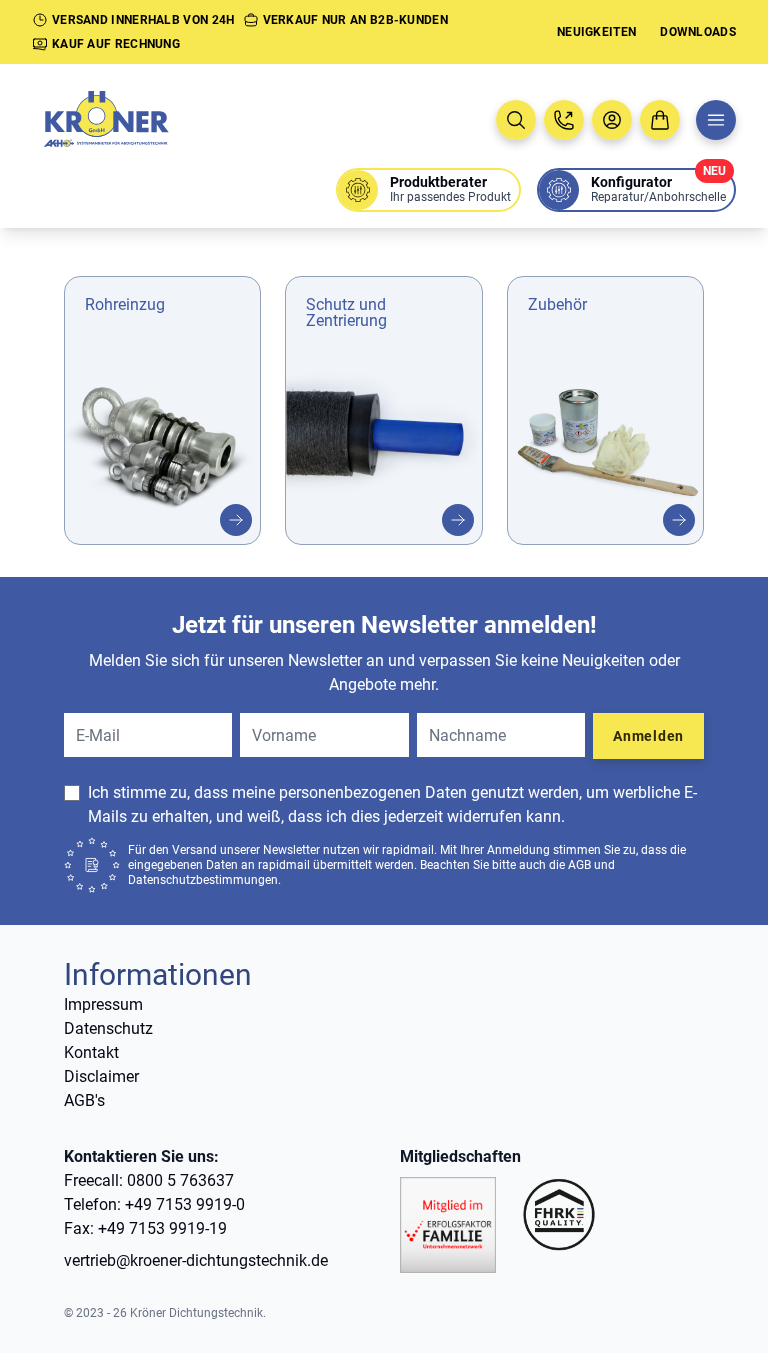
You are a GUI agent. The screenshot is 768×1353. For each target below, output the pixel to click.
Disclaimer (101, 1076)
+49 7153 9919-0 (185, 1204)
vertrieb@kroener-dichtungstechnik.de (196, 1260)
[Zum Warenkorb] (660, 120)
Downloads (698, 32)
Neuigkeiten (596, 32)
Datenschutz (108, 1028)
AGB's (84, 1100)
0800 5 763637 (180, 1180)
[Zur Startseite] (128, 120)
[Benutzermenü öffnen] (612, 120)
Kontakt (91, 1052)
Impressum (103, 1004)
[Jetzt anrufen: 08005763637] (564, 120)
